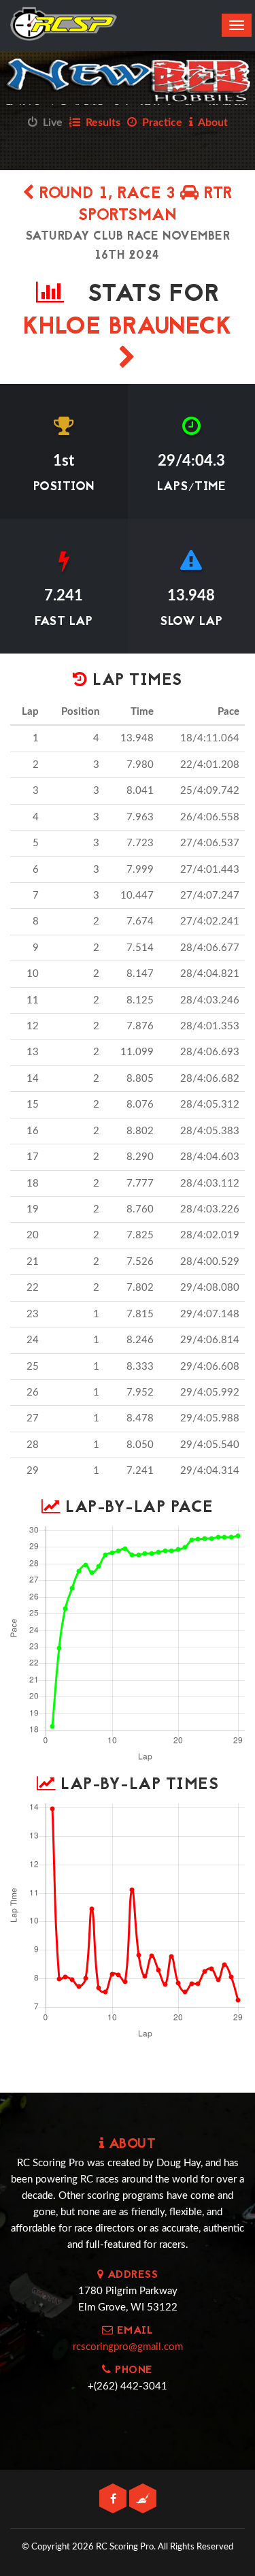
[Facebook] (114, 2499)
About (210, 123)
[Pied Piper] (143, 2499)
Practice (159, 123)
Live (50, 123)
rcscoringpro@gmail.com (128, 2347)
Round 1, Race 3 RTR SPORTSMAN (134, 205)
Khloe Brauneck (128, 328)
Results (100, 123)
